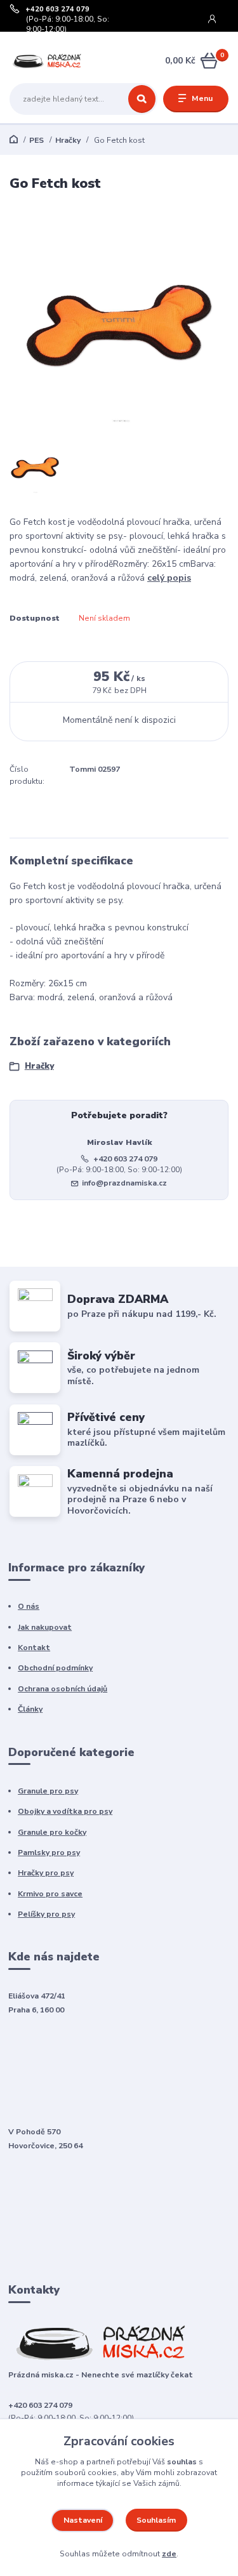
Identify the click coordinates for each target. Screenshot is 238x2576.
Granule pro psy (48, 1791)
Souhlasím (156, 2520)
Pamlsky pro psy (49, 1853)
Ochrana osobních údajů (63, 1689)
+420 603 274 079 (57, 10)
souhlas (182, 2462)
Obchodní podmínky (55, 1668)
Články (30, 1709)
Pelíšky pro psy (46, 1914)
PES (36, 140)
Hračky (68, 140)
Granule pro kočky (52, 1832)
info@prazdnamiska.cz (124, 1183)
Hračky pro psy (46, 1873)
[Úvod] (48, 61)
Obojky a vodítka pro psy (65, 1811)
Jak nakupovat (45, 1627)
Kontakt (34, 1648)
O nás (29, 1606)
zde (169, 2554)
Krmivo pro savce (50, 1894)
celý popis (169, 578)
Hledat (142, 99)
